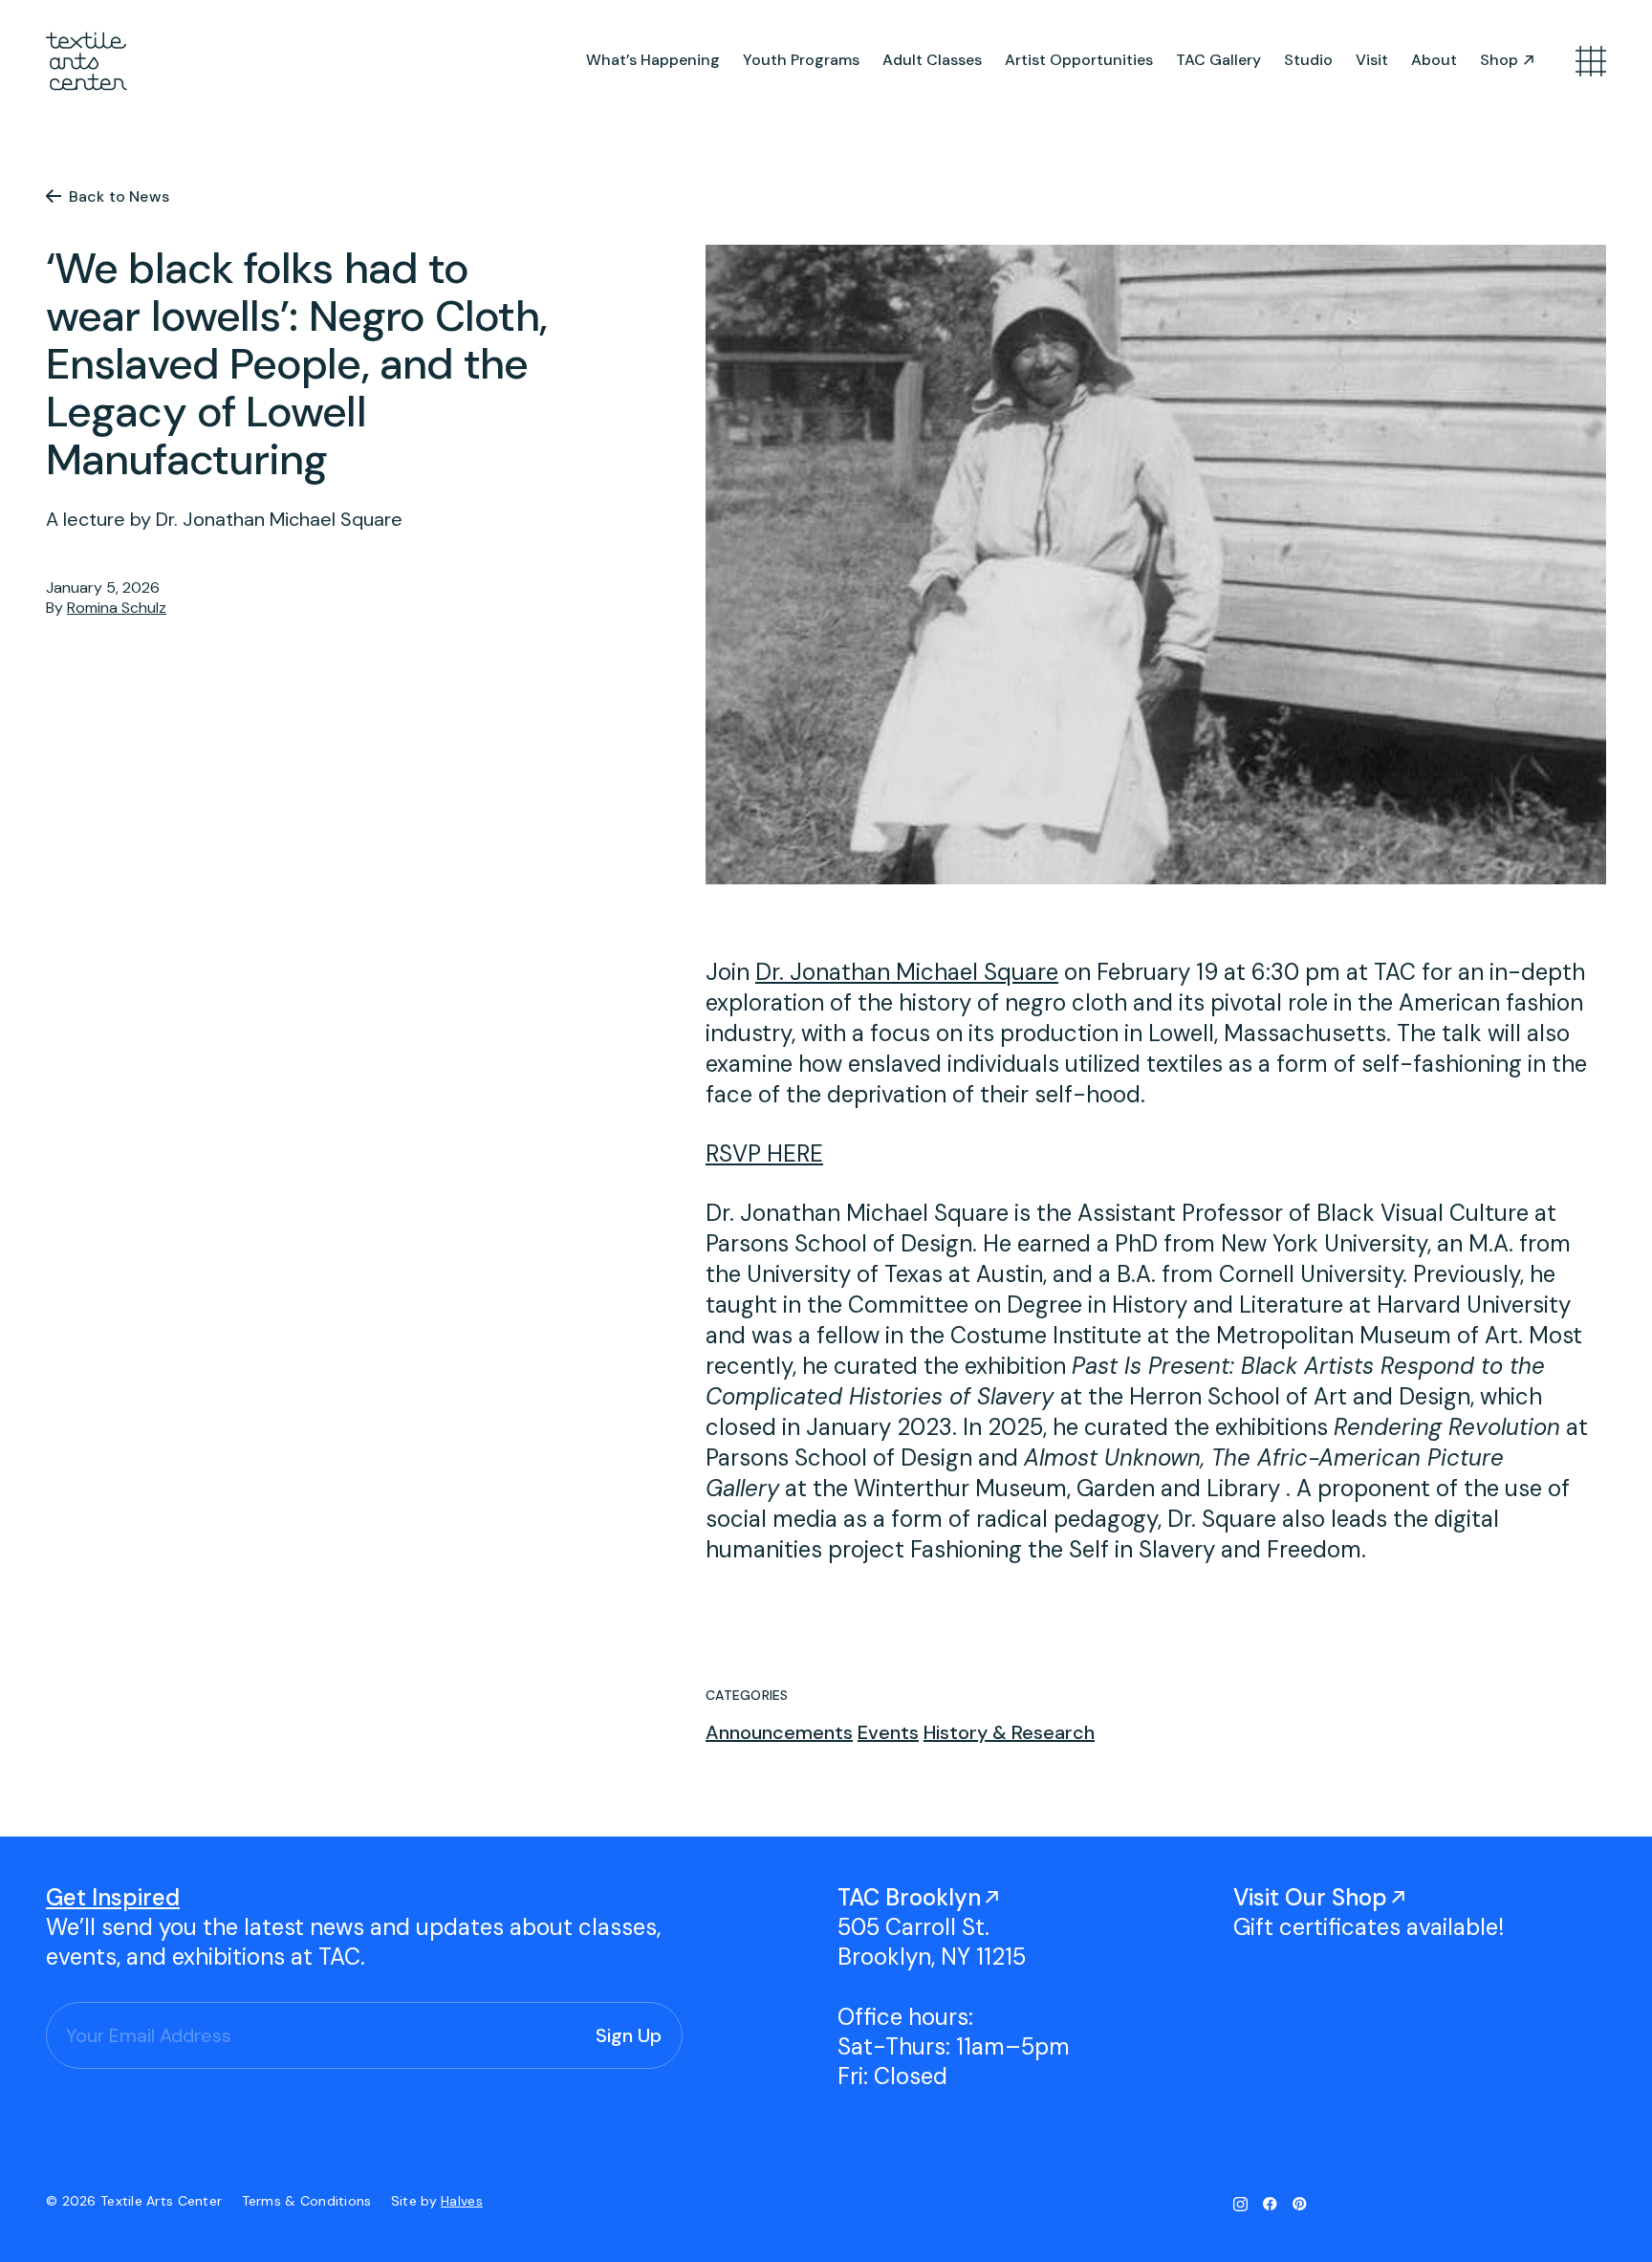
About (1434, 60)
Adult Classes (932, 60)
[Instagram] (1240, 2204)
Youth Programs (801, 60)
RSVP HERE (764, 1153)
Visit (1372, 60)
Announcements (779, 1732)
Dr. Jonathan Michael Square (907, 972)
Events (888, 1732)
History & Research (1009, 1732)
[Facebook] (1270, 2204)
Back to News (119, 196)
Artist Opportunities (1079, 60)
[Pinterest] (1300, 2204)
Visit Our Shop (1310, 1897)
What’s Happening (653, 60)
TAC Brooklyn (909, 1897)
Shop (1499, 60)
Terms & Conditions (309, 2201)
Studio (1308, 60)
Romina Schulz (117, 608)
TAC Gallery (1218, 60)
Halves (462, 2201)
